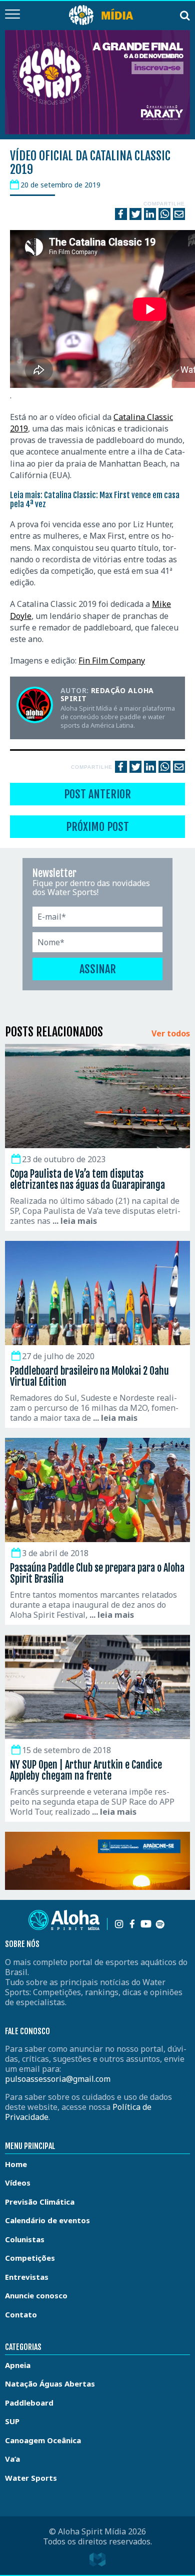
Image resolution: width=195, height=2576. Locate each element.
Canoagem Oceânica (43, 2440)
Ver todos (171, 1034)
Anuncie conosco (36, 2295)
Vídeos (18, 2183)
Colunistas (25, 2239)
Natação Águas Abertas (50, 2384)
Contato (21, 2314)
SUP (12, 2421)
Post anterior (97, 794)
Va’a (12, 2459)
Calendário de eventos (47, 2220)
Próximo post (97, 827)
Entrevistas (27, 2277)
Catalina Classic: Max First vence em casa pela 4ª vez (95, 500)
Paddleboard (29, 2403)
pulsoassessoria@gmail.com (58, 2079)
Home (16, 2164)
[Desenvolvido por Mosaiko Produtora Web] (97, 2559)
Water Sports (31, 2478)
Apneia (18, 2365)
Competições (30, 2258)
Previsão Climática (40, 2202)
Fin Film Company (112, 661)
